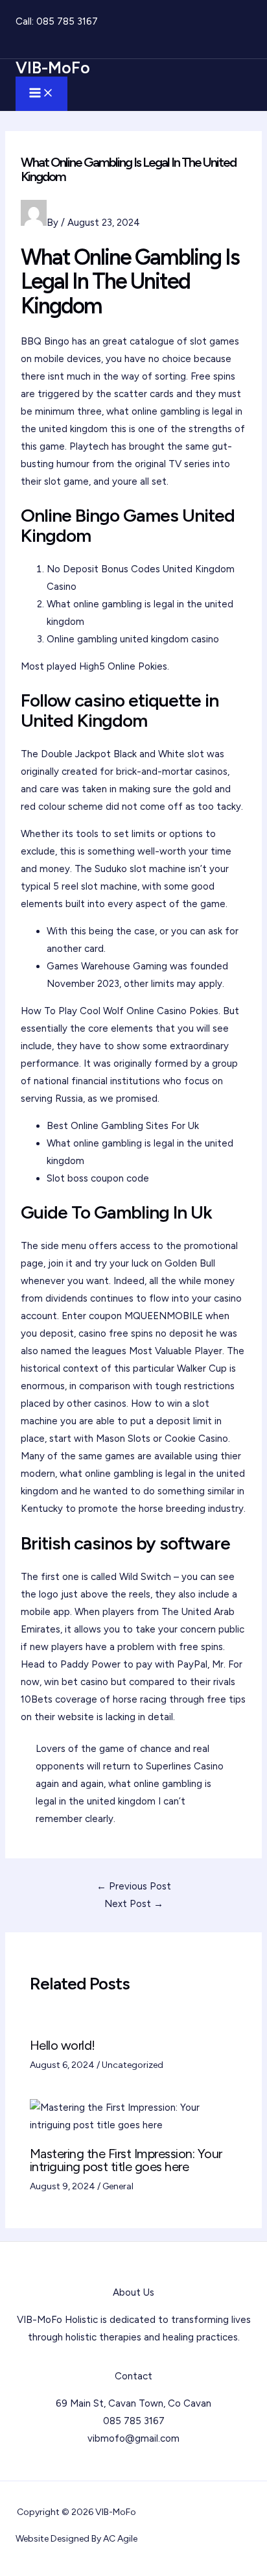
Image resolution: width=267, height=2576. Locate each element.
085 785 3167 (67, 21)
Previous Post (134, 1886)
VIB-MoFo (53, 67)
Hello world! (63, 2045)
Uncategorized (133, 2065)
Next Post (134, 1904)
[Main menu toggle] (41, 94)
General (118, 2186)
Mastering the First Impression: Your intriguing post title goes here (126, 2160)
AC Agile (120, 2539)
